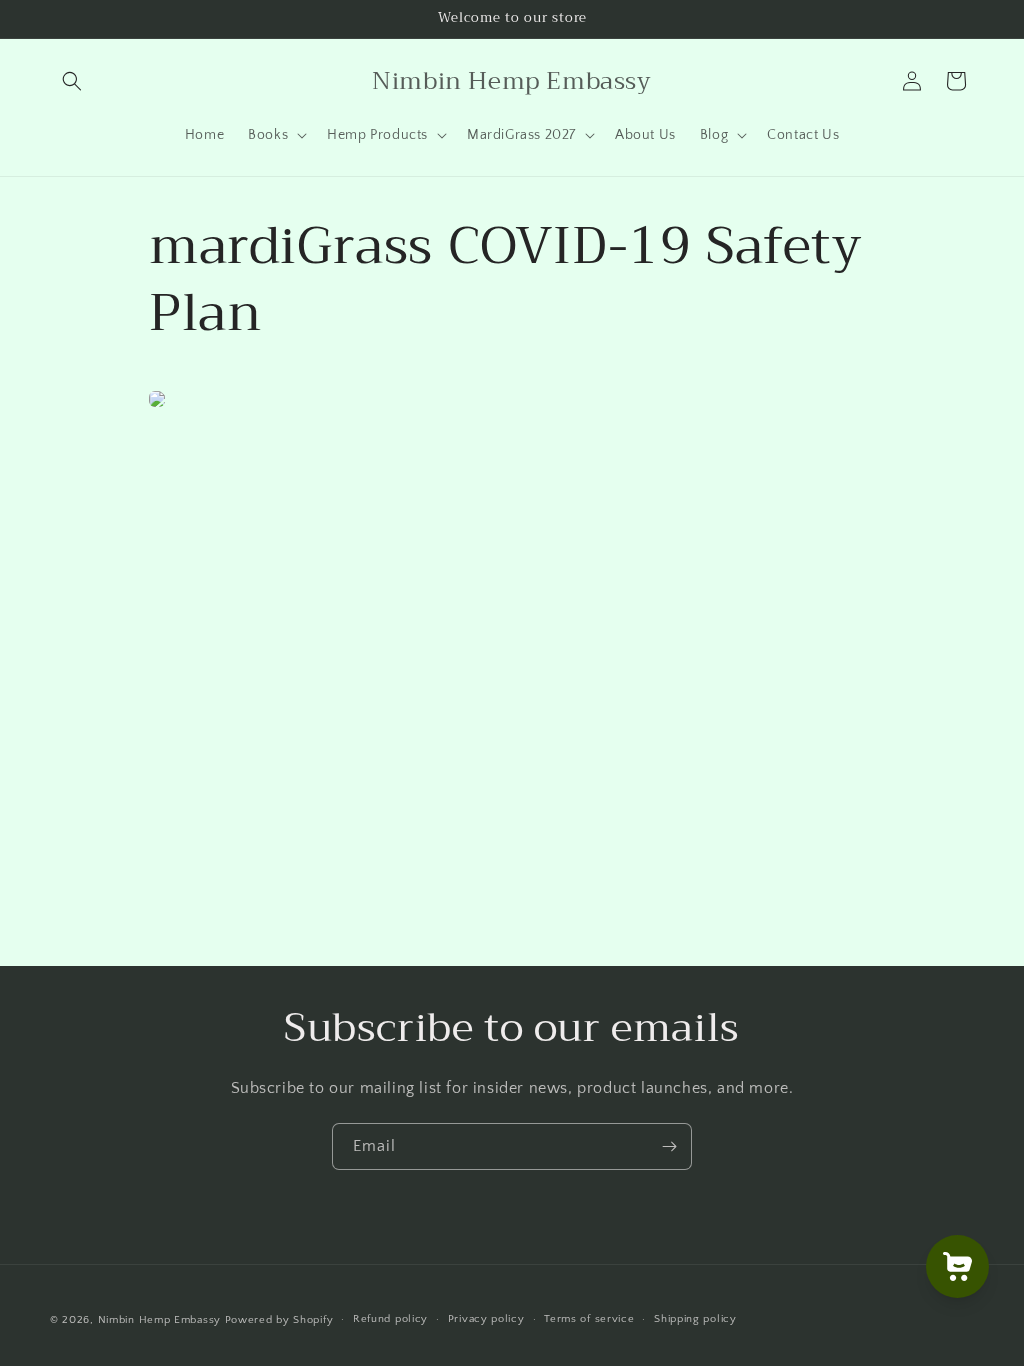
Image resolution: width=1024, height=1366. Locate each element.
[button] (72, 81)
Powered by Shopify (279, 1320)
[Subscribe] (669, 1146)
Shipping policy (695, 1319)
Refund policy (390, 1319)
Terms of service (589, 1319)
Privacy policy (486, 1319)
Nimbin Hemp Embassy (159, 1320)
